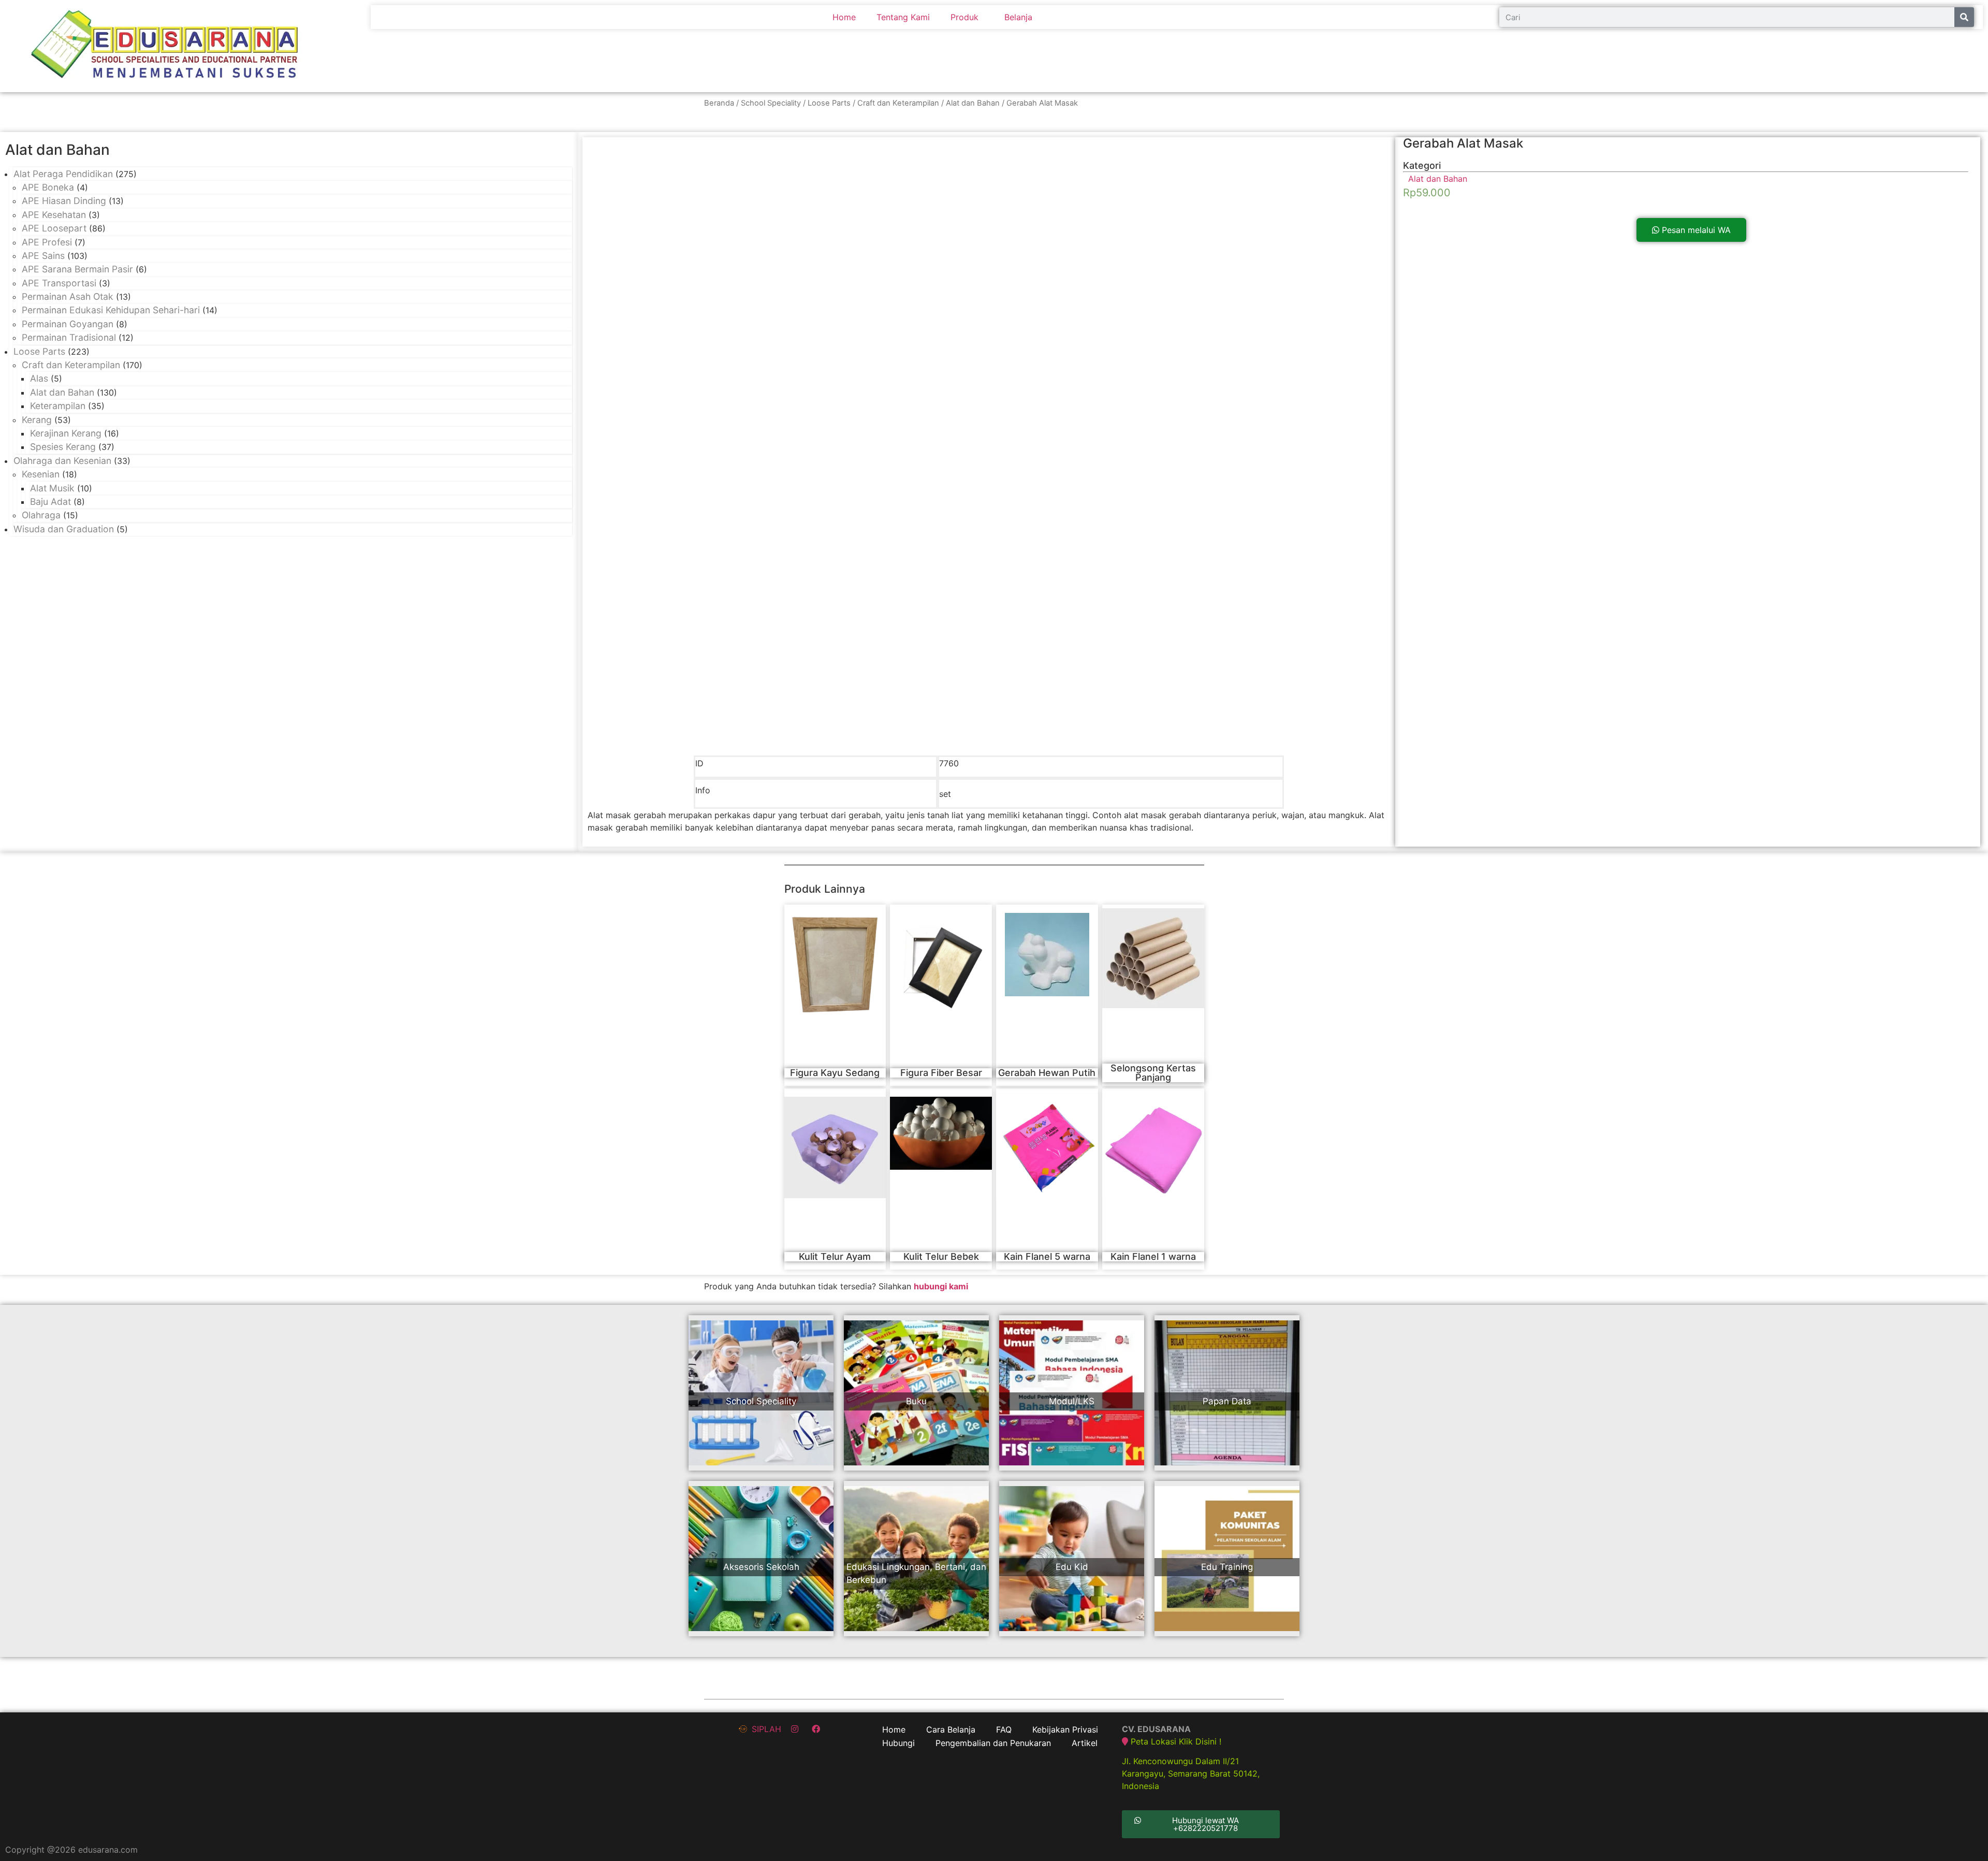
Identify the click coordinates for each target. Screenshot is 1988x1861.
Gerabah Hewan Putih (1047, 1073)
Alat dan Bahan (973, 103)
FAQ (1004, 1729)
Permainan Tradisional (69, 337)
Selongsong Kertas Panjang (1153, 1073)
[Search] (1964, 17)
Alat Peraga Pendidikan (63, 174)
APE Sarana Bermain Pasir (77, 269)
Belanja (1018, 17)
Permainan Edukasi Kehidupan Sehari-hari (111, 310)
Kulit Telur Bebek (941, 1256)
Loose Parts (829, 103)
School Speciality (771, 103)
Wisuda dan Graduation (64, 529)
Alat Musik (52, 488)
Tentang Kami (903, 17)
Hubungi (898, 1743)
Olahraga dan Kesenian (62, 461)
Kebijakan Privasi (1065, 1729)
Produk (964, 17)
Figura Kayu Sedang (835, 1073)
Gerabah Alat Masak (1463, 143)
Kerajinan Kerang (66, 433)
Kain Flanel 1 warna (1153, 1256)
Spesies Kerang (63, 447)
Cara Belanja (951, 1729)
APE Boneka (48, 187)
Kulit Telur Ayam (835, 1256)
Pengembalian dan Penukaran (993, 1743)
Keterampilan (58, 406)
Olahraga (41, 515)
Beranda (719, 103)
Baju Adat (50, 501)
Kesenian (41, 474)
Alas (39, 378)
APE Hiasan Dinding (64, 201)
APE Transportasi (59, 283)
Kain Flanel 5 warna (1047, 1256)
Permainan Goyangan (68, 324)
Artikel (1085, 1743)
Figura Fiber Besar (941, 1073)
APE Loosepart (54, 228)
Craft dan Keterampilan (898, 103)
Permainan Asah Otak (68, 296)
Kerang (37, 420)
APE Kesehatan (54, 215)
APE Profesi (47, 242)
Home (844, 17)
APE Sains (43, 256)
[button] (1691, 230)
